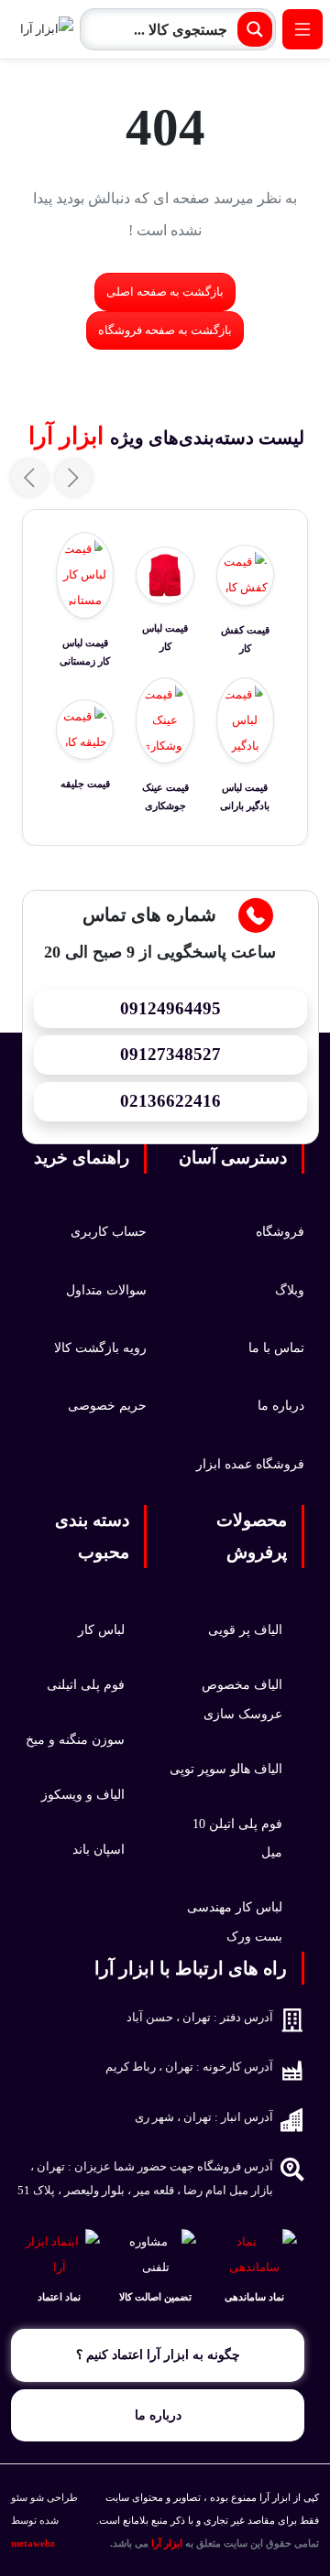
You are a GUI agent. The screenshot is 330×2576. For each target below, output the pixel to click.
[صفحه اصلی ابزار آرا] (40, 29)
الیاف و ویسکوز (83, 1794)
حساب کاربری (109, 1231)
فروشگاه (280, 1231)
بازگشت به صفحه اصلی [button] (165, 292)
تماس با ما (276, 1348)
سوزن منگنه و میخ (75, 1739)
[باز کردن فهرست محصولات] (302, 29)
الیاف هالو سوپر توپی (226, 1769)
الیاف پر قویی (245, 1629)
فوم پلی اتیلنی (86, 1684)
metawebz (33, 2543)
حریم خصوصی (107, 1405)
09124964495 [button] (170, 1008)
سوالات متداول (106, 1290)
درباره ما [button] (158, 2415)
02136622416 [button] (170, 1101)
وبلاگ (290, 1290)
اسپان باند (99, 1849)
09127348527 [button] (170, 1054)
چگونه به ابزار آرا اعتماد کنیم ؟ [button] (158, 2354)
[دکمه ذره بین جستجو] (255, 29)
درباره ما (281, 1405)
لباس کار (101, 1629)
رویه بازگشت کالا (100, 1348)
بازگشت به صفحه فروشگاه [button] (165, 330)
